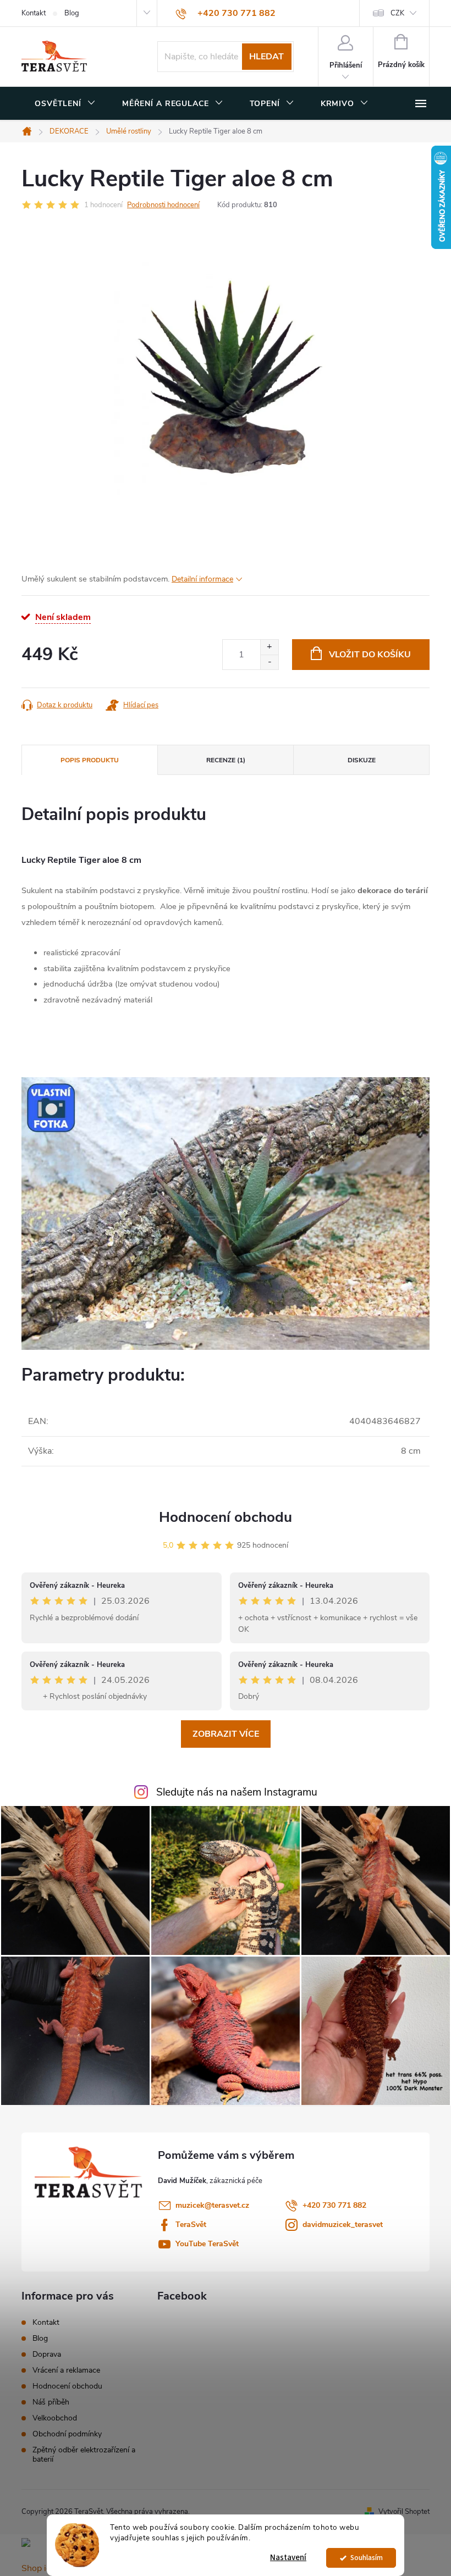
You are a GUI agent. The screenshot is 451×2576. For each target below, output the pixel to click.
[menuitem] (65, 104)
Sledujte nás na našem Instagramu (237, 1792)
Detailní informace (202, 579)
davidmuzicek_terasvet (343, 2225)
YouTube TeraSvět (207, 2244)
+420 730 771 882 (334, 2205)
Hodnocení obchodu (226, 1517)
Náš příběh (51, 2402)
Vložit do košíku (370, 655)
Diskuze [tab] (362, 760)
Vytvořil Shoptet (404, 2512)
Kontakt (34, 13)
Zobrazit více (226, 1734)
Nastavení (288, 2558)
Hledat (266, 57)
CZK (397, 13)
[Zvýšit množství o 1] (269, 647)
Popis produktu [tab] (90, 760)
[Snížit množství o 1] (269, 662)
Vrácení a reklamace (66, 2370)
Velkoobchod (55, 2418)
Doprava (47, 2354)
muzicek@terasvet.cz (212, 2205)
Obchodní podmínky (67, 2434)
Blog (72, 13)
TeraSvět (191, 2225)
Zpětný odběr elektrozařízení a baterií (84, 2455)
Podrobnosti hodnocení (163, 205)
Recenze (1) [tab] (226, 760)
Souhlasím (367, 2558)
